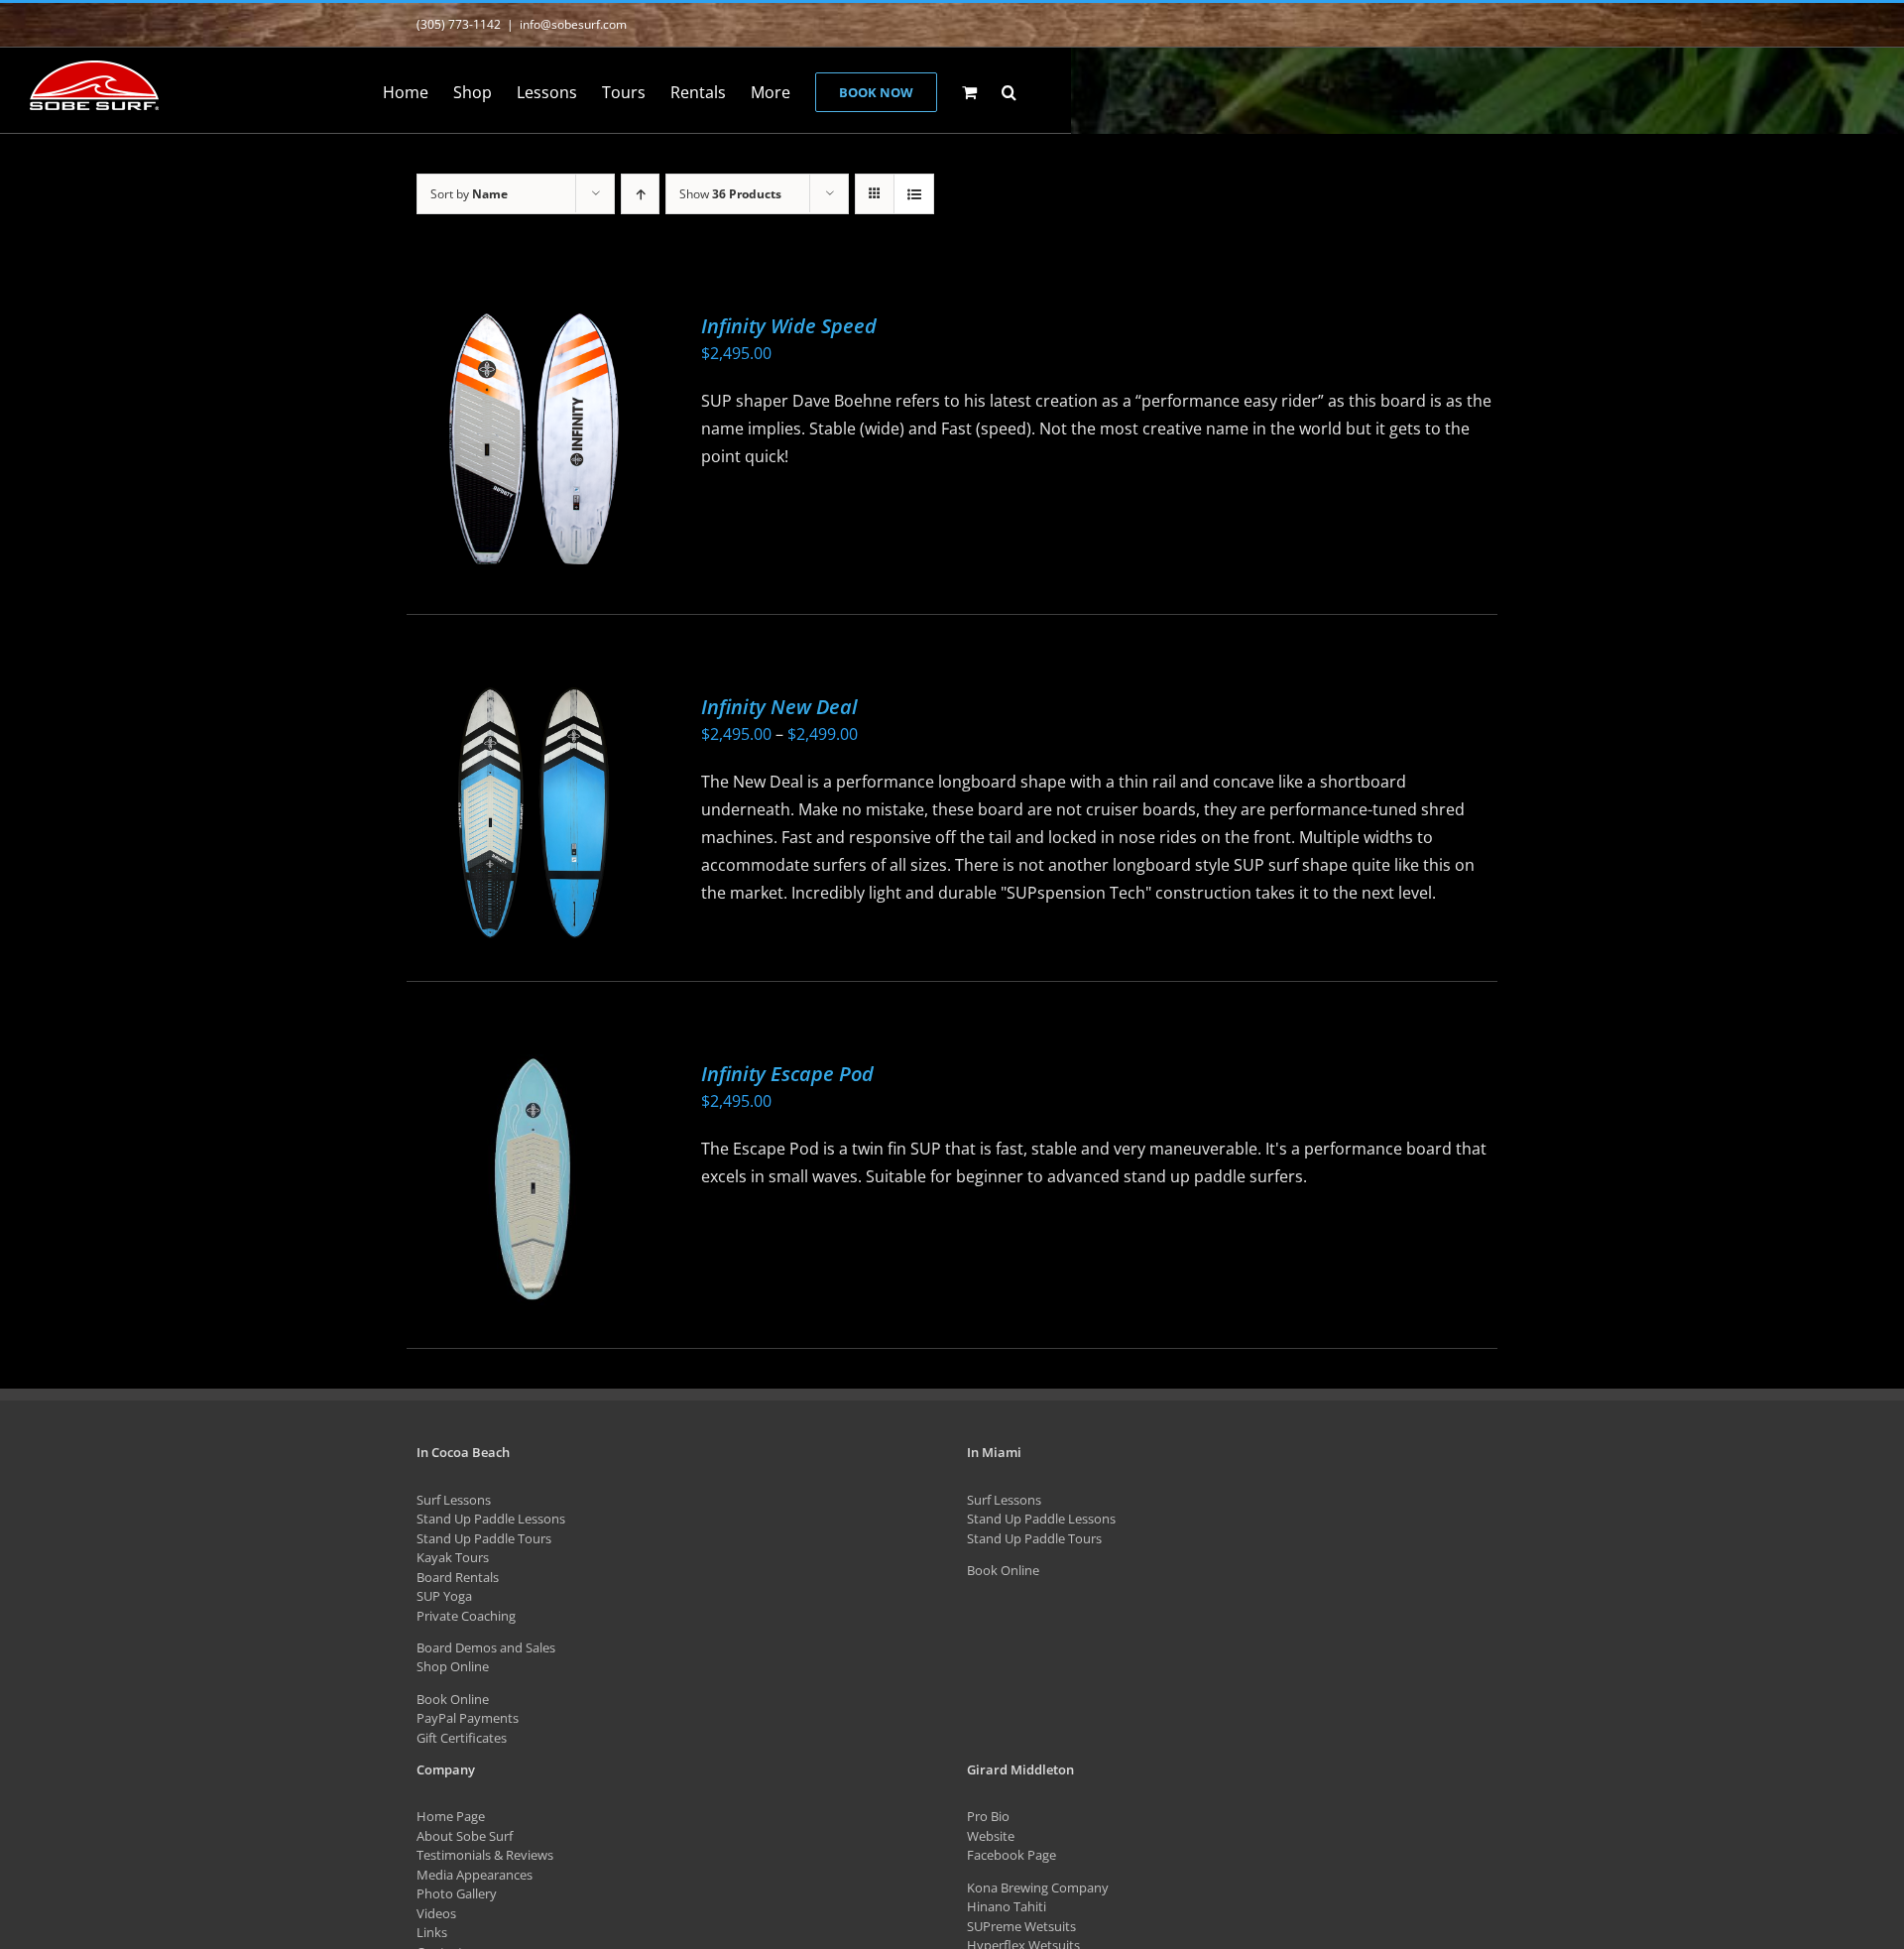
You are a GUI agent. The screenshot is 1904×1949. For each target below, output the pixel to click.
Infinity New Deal (779, 707)
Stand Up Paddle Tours (484, 1538)
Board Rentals (458, 1577)
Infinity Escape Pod (787, 1074)
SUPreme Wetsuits (1021, 1926)
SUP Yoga (444, 1596)
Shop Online (453, 1666)
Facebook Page (1011, 1855)
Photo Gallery (457, 1893)
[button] (1009, 90)
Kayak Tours (453, 1557)
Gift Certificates (462, 1738)
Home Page (451, 1816)
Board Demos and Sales (486, 1647)
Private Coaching (466, 1616)
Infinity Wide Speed (789, 326)
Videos (436, 1913)
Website (991, 1836)
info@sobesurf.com (573, 24)
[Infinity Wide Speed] (532, 439)
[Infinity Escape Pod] (532, 1180)
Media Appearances (475, 1875)
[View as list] (914, 194)
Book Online (453, 1699)
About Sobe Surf (465, 1836)
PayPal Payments (468, 1718)
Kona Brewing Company (1038, 1888)
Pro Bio (988, 1816)
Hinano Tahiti (1007, 1906)
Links (432, 1932)
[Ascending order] (640, 194)
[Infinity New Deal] (532, 813)
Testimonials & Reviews (485, 1855)
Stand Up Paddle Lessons (491, 1519)
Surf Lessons (454, 1500)
